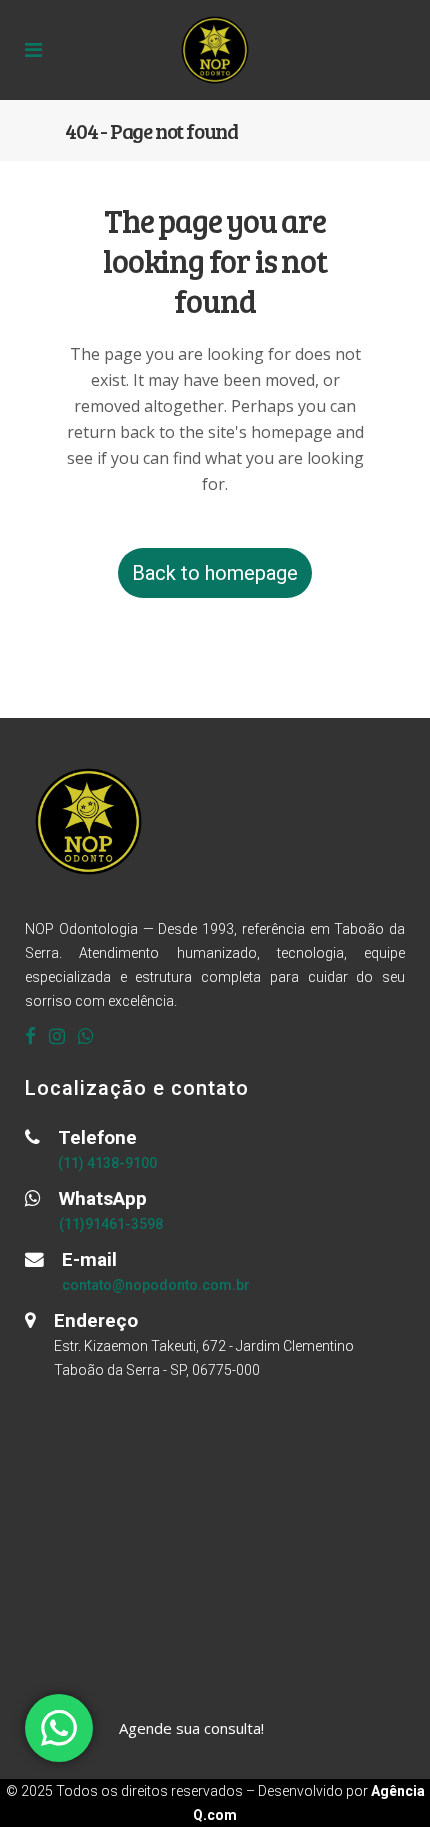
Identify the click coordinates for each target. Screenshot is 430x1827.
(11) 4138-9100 (107, 1163)
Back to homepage (215, 573)
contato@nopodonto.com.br (156, 1285)
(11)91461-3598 (111, 1224)
